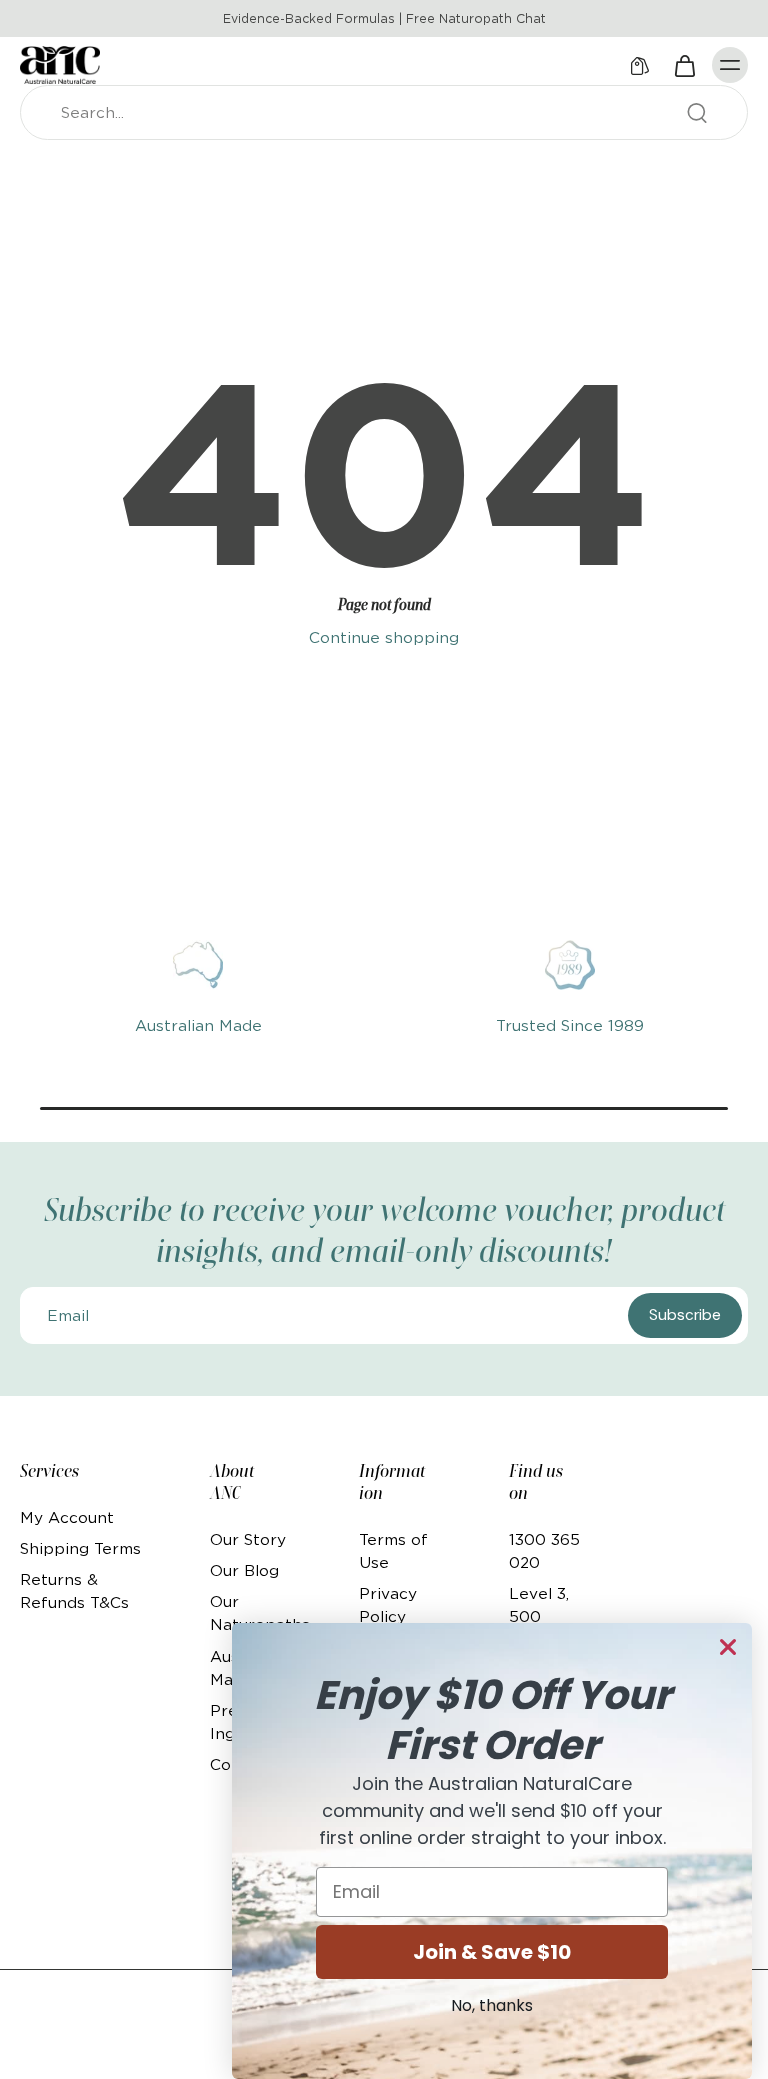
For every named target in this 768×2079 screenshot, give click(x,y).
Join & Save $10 (492, 1952)
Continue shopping (384, 637)
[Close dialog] (728, 1647)
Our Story (248, 1539)
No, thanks (492, 2005)
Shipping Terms (80, 1548)
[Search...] (697, 113)
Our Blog (244, 1570)
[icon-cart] (684, 65)
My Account (67, 1517)
